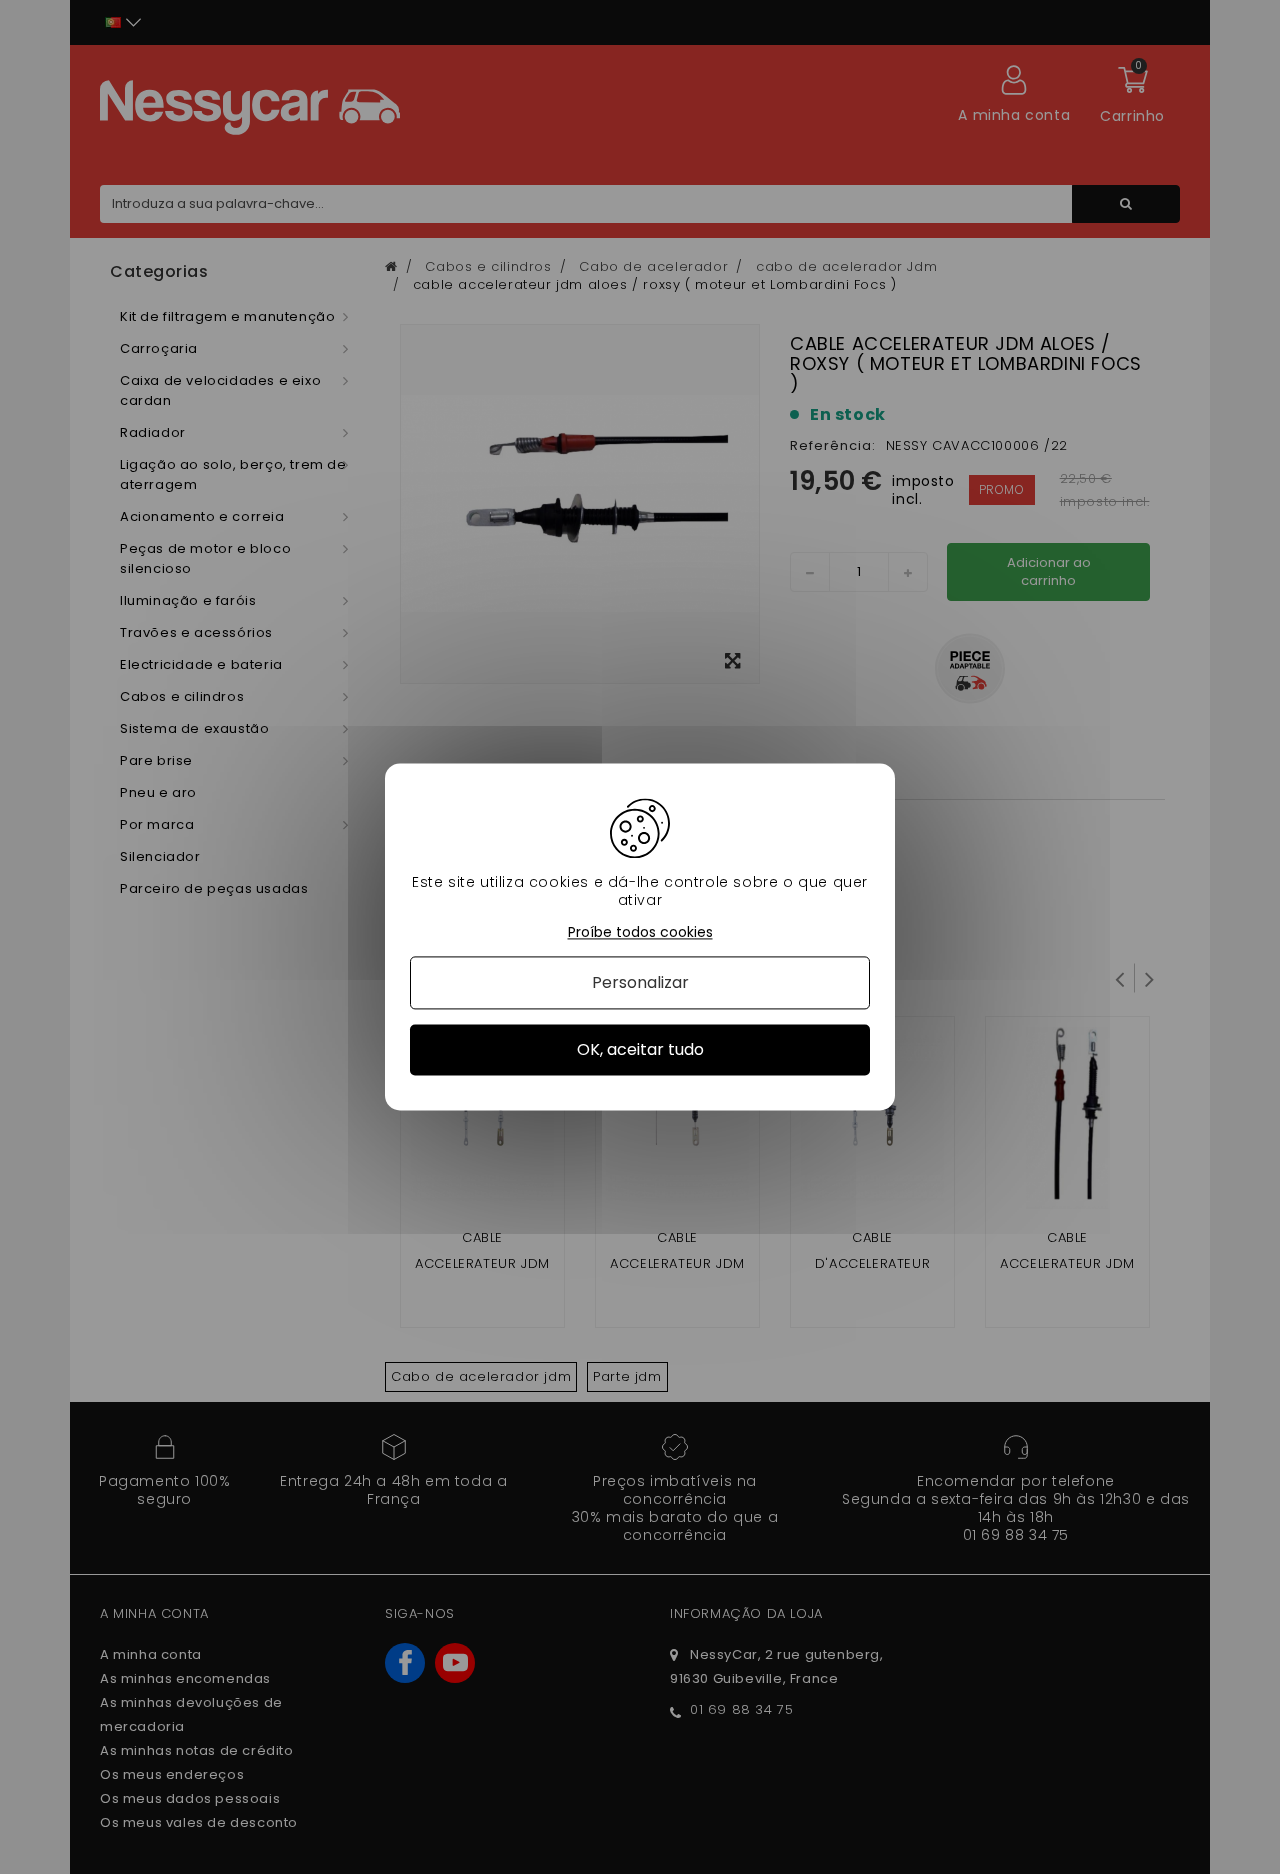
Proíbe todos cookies (640, 932)
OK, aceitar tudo (640, 1049)
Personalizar (640, 982)
